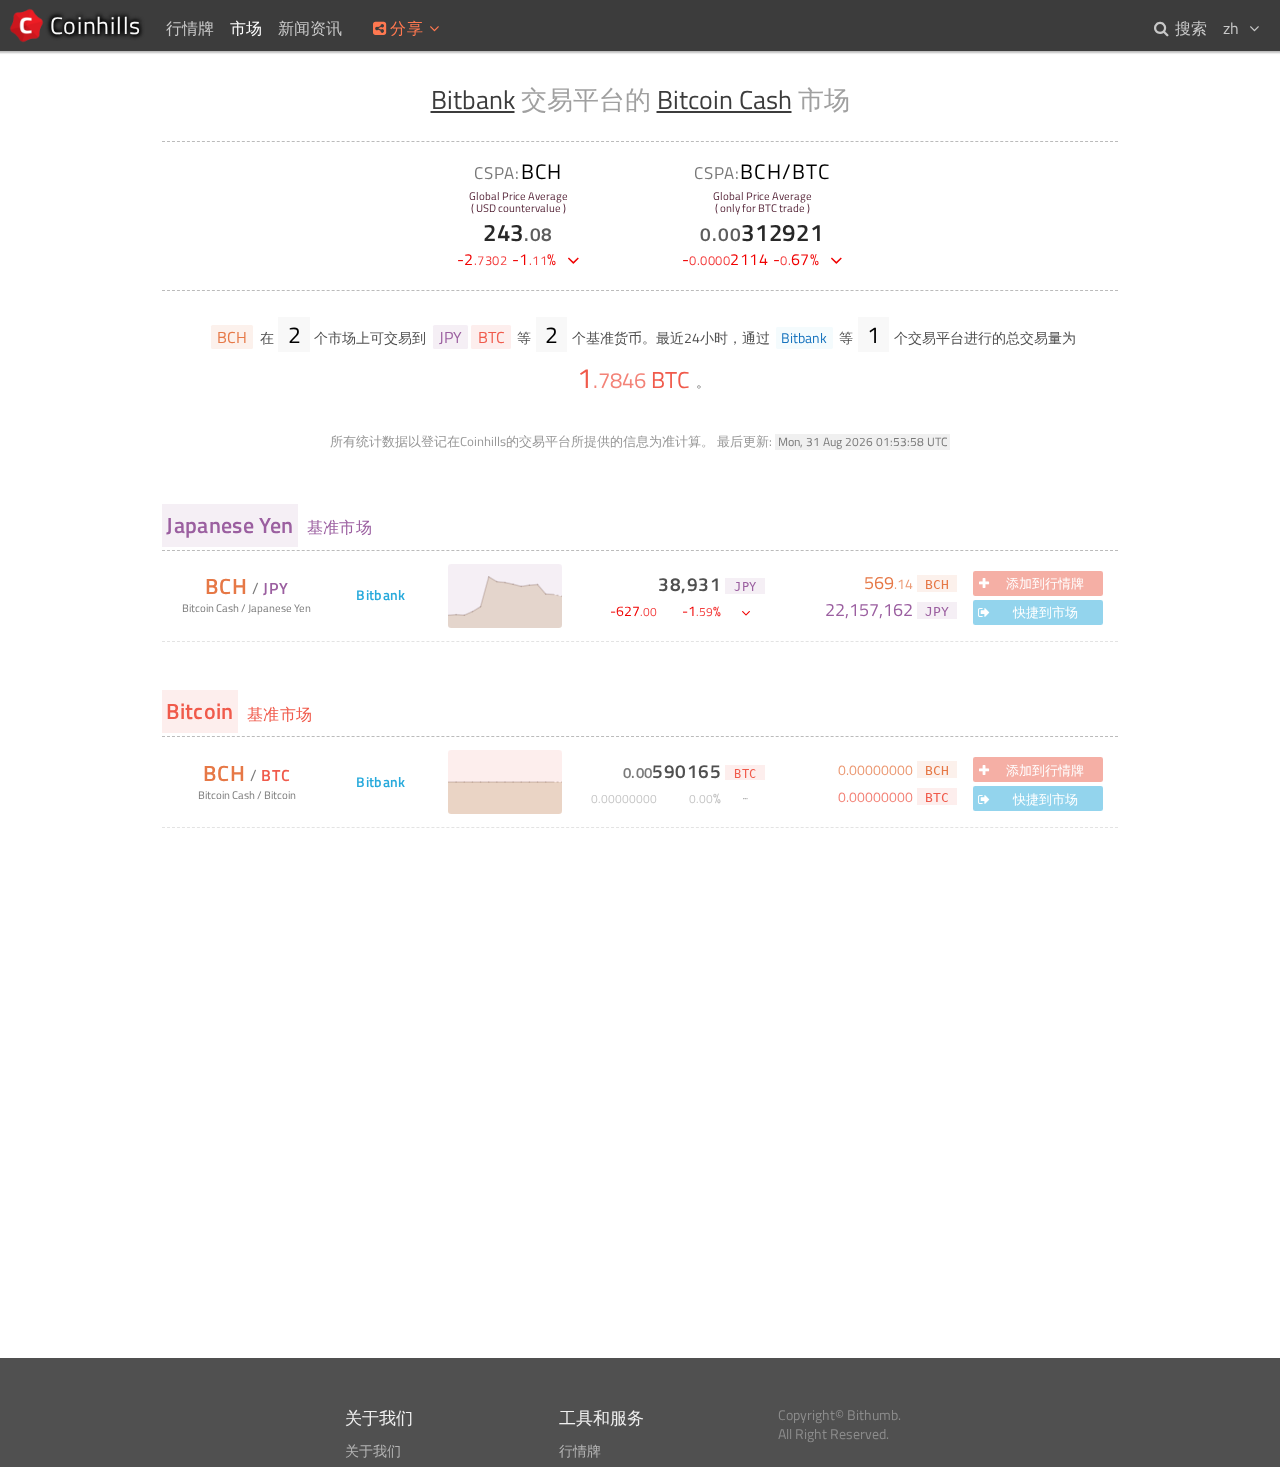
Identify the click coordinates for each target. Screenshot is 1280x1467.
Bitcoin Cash (724, 99)
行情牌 (580, 1451)
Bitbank (473, 99)
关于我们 (373, 1451)
